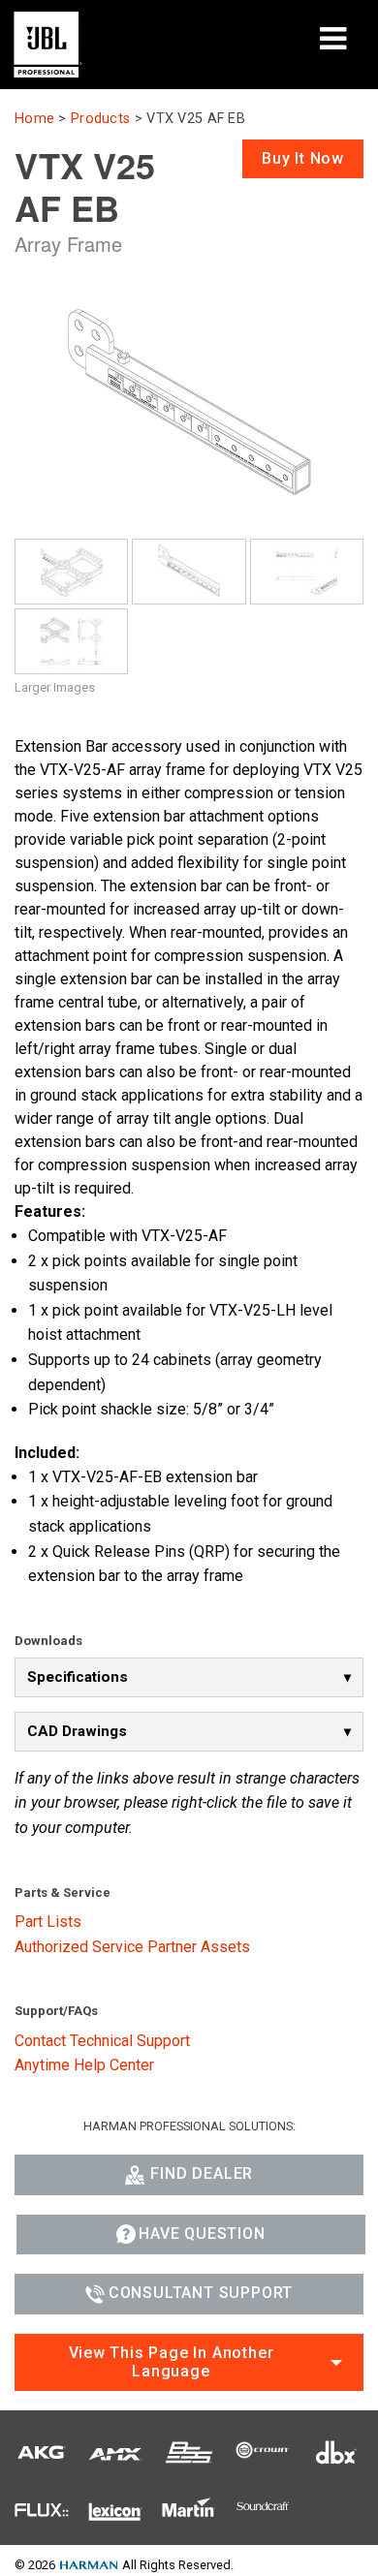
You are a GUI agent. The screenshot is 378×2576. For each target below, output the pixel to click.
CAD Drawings (77, 1731)
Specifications (78, 1677)
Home (34, 119)
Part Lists (48, 1922)
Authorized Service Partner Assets (132, 1947)
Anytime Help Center (84, 2065)
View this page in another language (172, 2362)
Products (100, 119)
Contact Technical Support (102, 2041)
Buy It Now (303, 158)
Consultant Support (201, 2293)
